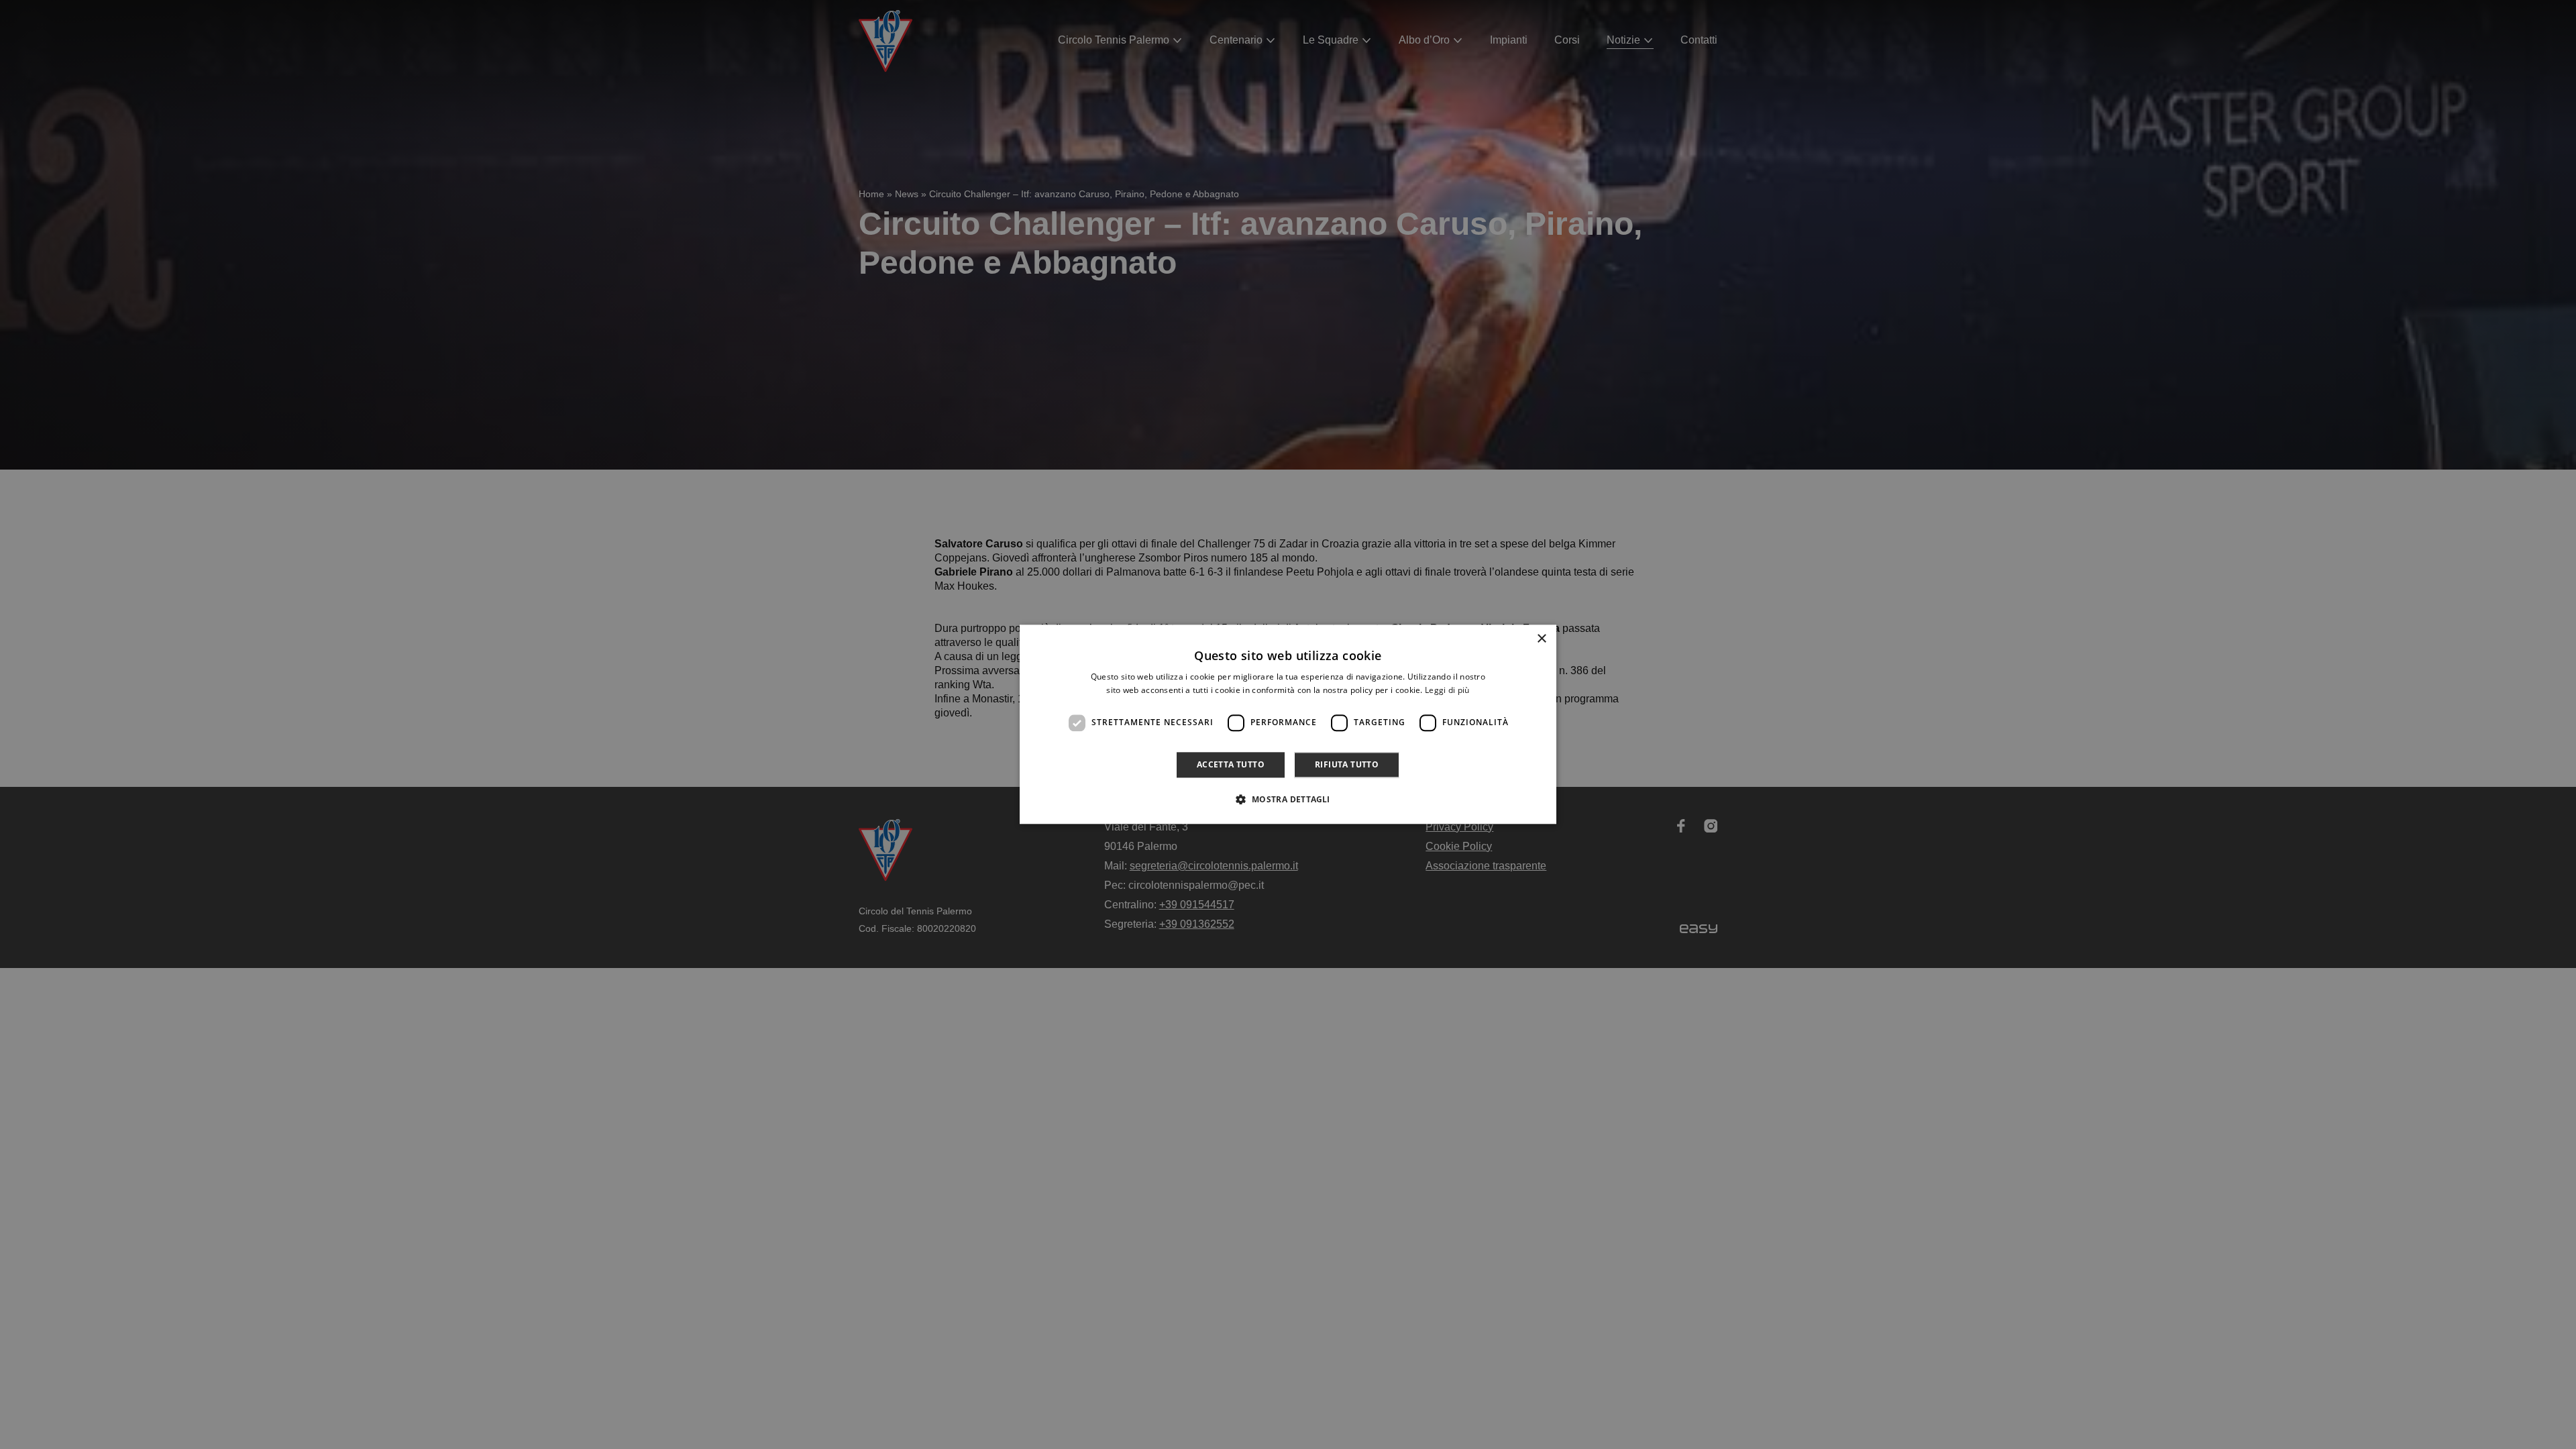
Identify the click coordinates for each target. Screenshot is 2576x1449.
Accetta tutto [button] (1231, 764)
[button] (1288, 800)
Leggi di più (1447, 691)
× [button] (1541, 639)
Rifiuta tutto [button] (1347, 764)
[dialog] (1288, 724)
